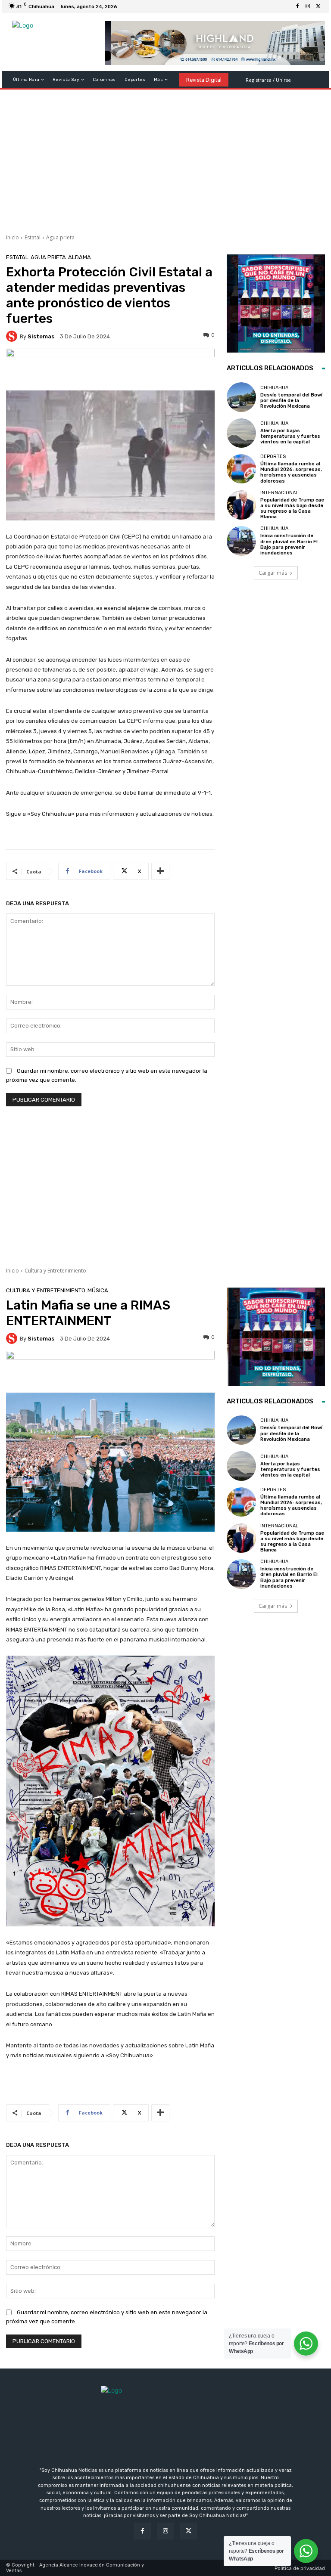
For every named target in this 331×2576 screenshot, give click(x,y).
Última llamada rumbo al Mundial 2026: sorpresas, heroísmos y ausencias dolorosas (291, 472)
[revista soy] (110, 370)
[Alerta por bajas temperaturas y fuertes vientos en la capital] (241, 433)
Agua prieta (60, 237)
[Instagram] (308, 6)
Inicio (12, 237)
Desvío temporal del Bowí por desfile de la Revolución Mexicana (291, 401)
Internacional (279, 493)
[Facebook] (297, 6)
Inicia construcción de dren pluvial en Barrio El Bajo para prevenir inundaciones (289, 544)
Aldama (80, 257)
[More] (160, 871)
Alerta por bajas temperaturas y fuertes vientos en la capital (290, 436)
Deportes (273, 457)
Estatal (33, 237)
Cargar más (273, 573)
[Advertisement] (165, 158)
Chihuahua (274, 388)
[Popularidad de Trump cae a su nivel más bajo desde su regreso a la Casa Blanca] (241, 505)
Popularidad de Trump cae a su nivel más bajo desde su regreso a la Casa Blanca (292, 509)
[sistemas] (13, 336)
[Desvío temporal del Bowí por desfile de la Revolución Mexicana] (241, 397)
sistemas (41, 336)
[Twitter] (318, 6)
